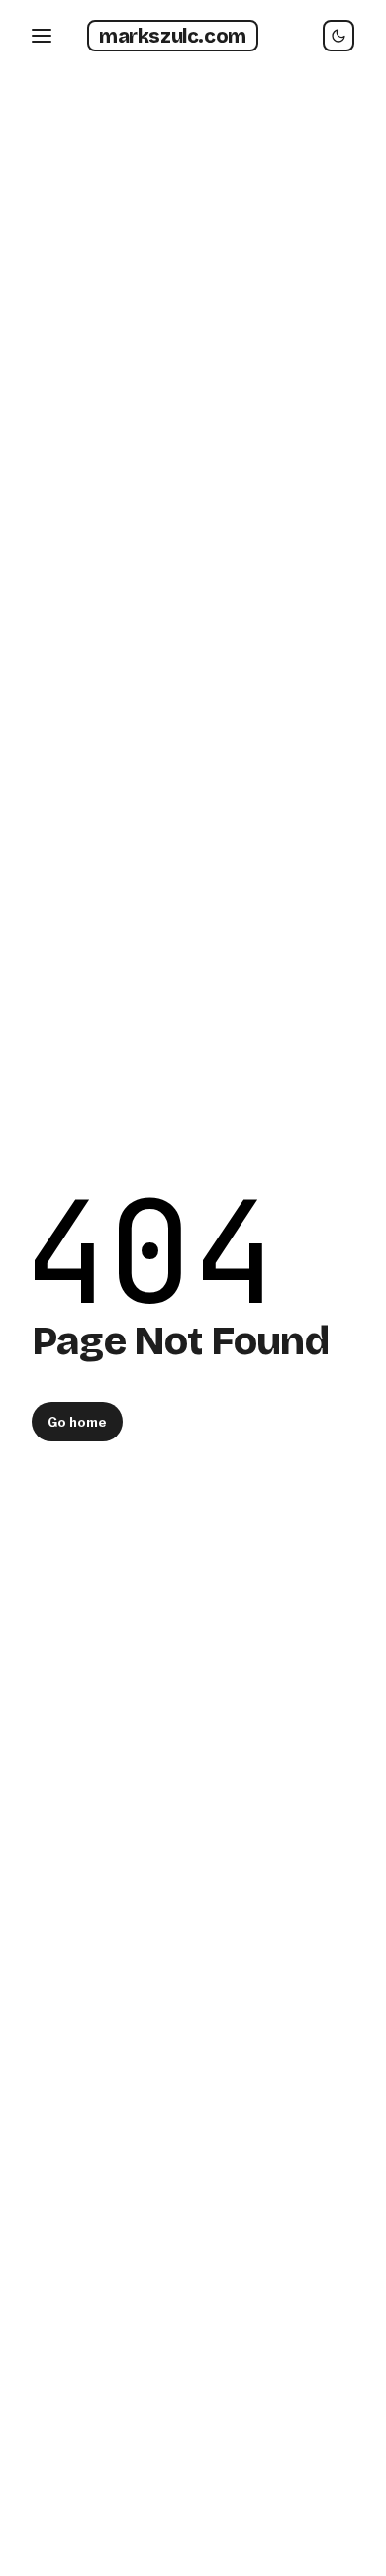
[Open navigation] (42, 36)
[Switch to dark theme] (338, 36)
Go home (77, 1422)
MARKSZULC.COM (173, 36)
